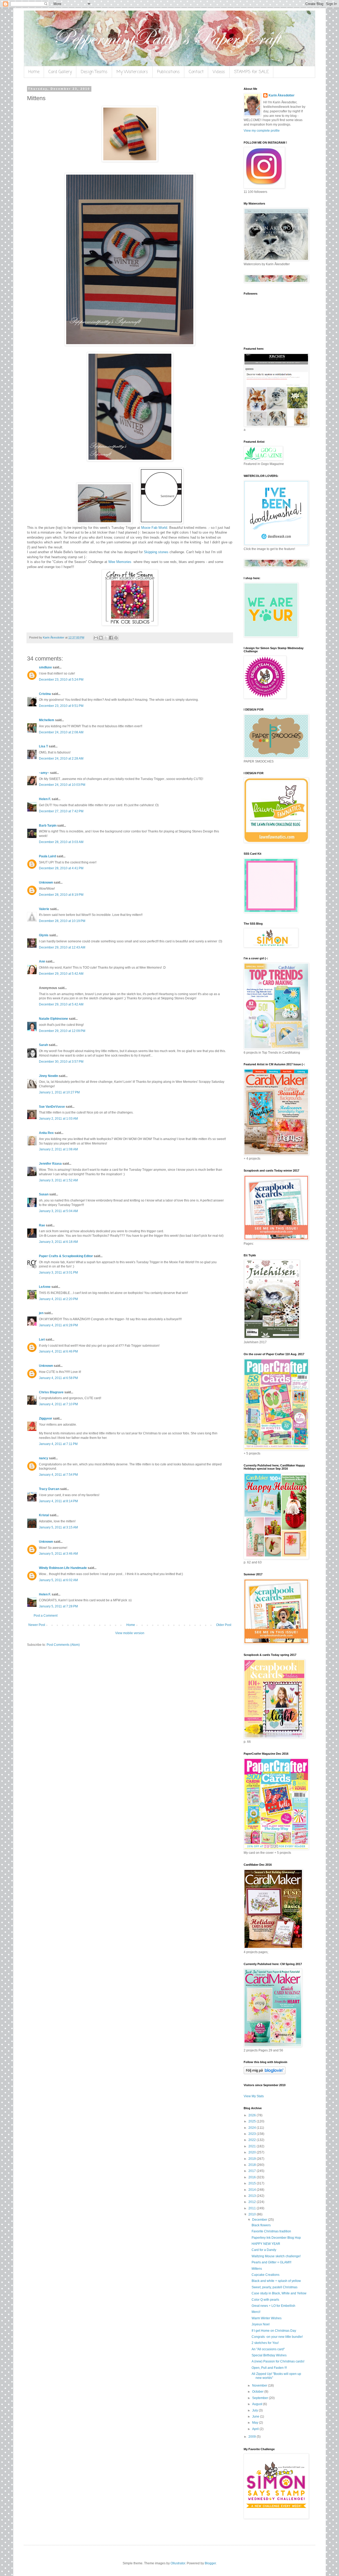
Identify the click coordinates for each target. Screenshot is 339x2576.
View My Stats (254, 2096)
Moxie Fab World (154, 528)
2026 (253, 2115)
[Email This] (96, 638)
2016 (253, 2177)
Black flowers (261, 2225)
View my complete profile (262, 131)
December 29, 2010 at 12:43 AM (62, 947)
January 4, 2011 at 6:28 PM (58, 1325)
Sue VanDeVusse (52, 1107)
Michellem (47, 720)
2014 (253, 2190)
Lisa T (43, 746)
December (260, 2220)
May (256, 2423)
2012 (253, 2202)
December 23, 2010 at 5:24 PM (61, 680)
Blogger (210, 2563)
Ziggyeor (46, 1418)
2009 (253, 2437)
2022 (253, 2140)
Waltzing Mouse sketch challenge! (276, 2256)
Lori (42, 1340)
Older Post (224, 1625)
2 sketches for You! (265, 2343)
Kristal (44, 1515)
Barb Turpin (48, 826)
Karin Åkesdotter (282, 95)
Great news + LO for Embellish (273, 2306)
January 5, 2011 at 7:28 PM (58, 1606)
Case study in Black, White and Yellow (279, 2293)
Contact (196, 72)
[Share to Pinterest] (116, 638)
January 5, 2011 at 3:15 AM (58, 1527)
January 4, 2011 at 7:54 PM (58, 1475)
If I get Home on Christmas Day (274, 2331)
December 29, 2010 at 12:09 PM (62, 1031)
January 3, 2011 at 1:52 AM (58, 1180)
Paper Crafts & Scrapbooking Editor (66, 1256)
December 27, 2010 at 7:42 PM (61, 811)
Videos (219, 72)
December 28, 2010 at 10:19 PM (62, 921)
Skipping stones (156, 552)
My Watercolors (132, 72)
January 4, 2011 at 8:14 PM (58, 1501)
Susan (44, 1194)
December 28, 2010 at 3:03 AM (61, 842)
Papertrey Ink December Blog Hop (276, 2238)
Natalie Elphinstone (53, 1019)
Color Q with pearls (265, 2300)
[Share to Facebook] (111, 638)
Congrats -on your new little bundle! (277, 2337)
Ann (42, 961)
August (258, 2404)
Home (34, 72)
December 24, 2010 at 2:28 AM (61, 759)
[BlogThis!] (101, 638)
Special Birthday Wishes (269, 2355)
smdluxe (45, 667)
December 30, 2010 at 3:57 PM (61, 1062)
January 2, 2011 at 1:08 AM (58, 1149)
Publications (168, 72)
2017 (253, 2171)
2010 (253, 2214)
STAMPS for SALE (251, 72)
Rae (42, 1225)
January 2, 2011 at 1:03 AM (58, 1119)
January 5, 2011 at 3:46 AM (58, 1554)
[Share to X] (106, 638)
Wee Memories (120, 562)
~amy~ (44, 773)
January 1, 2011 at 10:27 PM (59, 1092)
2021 (253, 2146)
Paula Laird (47, 856)
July (255, 2410)
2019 (253, 2159)
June (256, 2417)
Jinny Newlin (48, 1076)
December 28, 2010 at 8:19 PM (61, 895)
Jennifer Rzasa (50, 1164)
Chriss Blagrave (51, 1392)
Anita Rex (46, 1133)
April (256, 2429)
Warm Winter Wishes (267, 2318)
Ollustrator (178, 2563)
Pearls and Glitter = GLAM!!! (271, 2262)
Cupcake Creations (266, 2275)
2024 (253, 2128)
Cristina (45, 694)
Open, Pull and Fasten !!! (269, 2368)
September (260, 2398)
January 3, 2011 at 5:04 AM (58, 1211)
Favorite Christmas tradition (271, 2231)
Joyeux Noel (261, 2324)
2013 (253, 2196)
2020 (253, 2152)
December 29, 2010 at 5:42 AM (61, 974)
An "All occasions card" (268, 2349)
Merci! (256, 2312)
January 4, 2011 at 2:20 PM (58, 1299)
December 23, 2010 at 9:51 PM (61, 706)
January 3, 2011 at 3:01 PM (58, 1273)
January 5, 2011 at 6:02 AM (58, 1580)
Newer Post (37, 1625)
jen (41, 1313)
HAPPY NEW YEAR (266, 2244)
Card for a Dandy (264, 2250)
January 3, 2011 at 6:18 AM (58, 1242)
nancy (44, 1458)
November (260, 2386)
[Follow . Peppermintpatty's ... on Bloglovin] (265, 2073)
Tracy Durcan (49, 1489)
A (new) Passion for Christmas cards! (278, 2361)
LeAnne (45, 1287)
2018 (253, 2165)
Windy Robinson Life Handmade (63, 1568)
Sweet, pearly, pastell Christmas (275, 2287)
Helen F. (45, 799)
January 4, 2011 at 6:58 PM (58, 1378)
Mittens (257, 2269)
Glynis (44, 935)
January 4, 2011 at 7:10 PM (58, 1404)
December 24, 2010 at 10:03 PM (62, 785)
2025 (253, 2121)
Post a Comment (46, 1616)
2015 (253, 2183)
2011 (253, 2208)
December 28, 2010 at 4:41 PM (61, 868)
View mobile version (130, 1633)
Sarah (43, 1045)
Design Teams (94, 72)
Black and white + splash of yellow (276, 2281)
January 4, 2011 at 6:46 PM (58, 1351)
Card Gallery (60, 72)
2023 (253, 2134)
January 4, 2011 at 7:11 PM (58, 1444)
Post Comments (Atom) (63, 1645)
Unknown (46, 883)
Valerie (44, 909)
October (258, 2392)
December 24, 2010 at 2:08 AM (61, 732)
